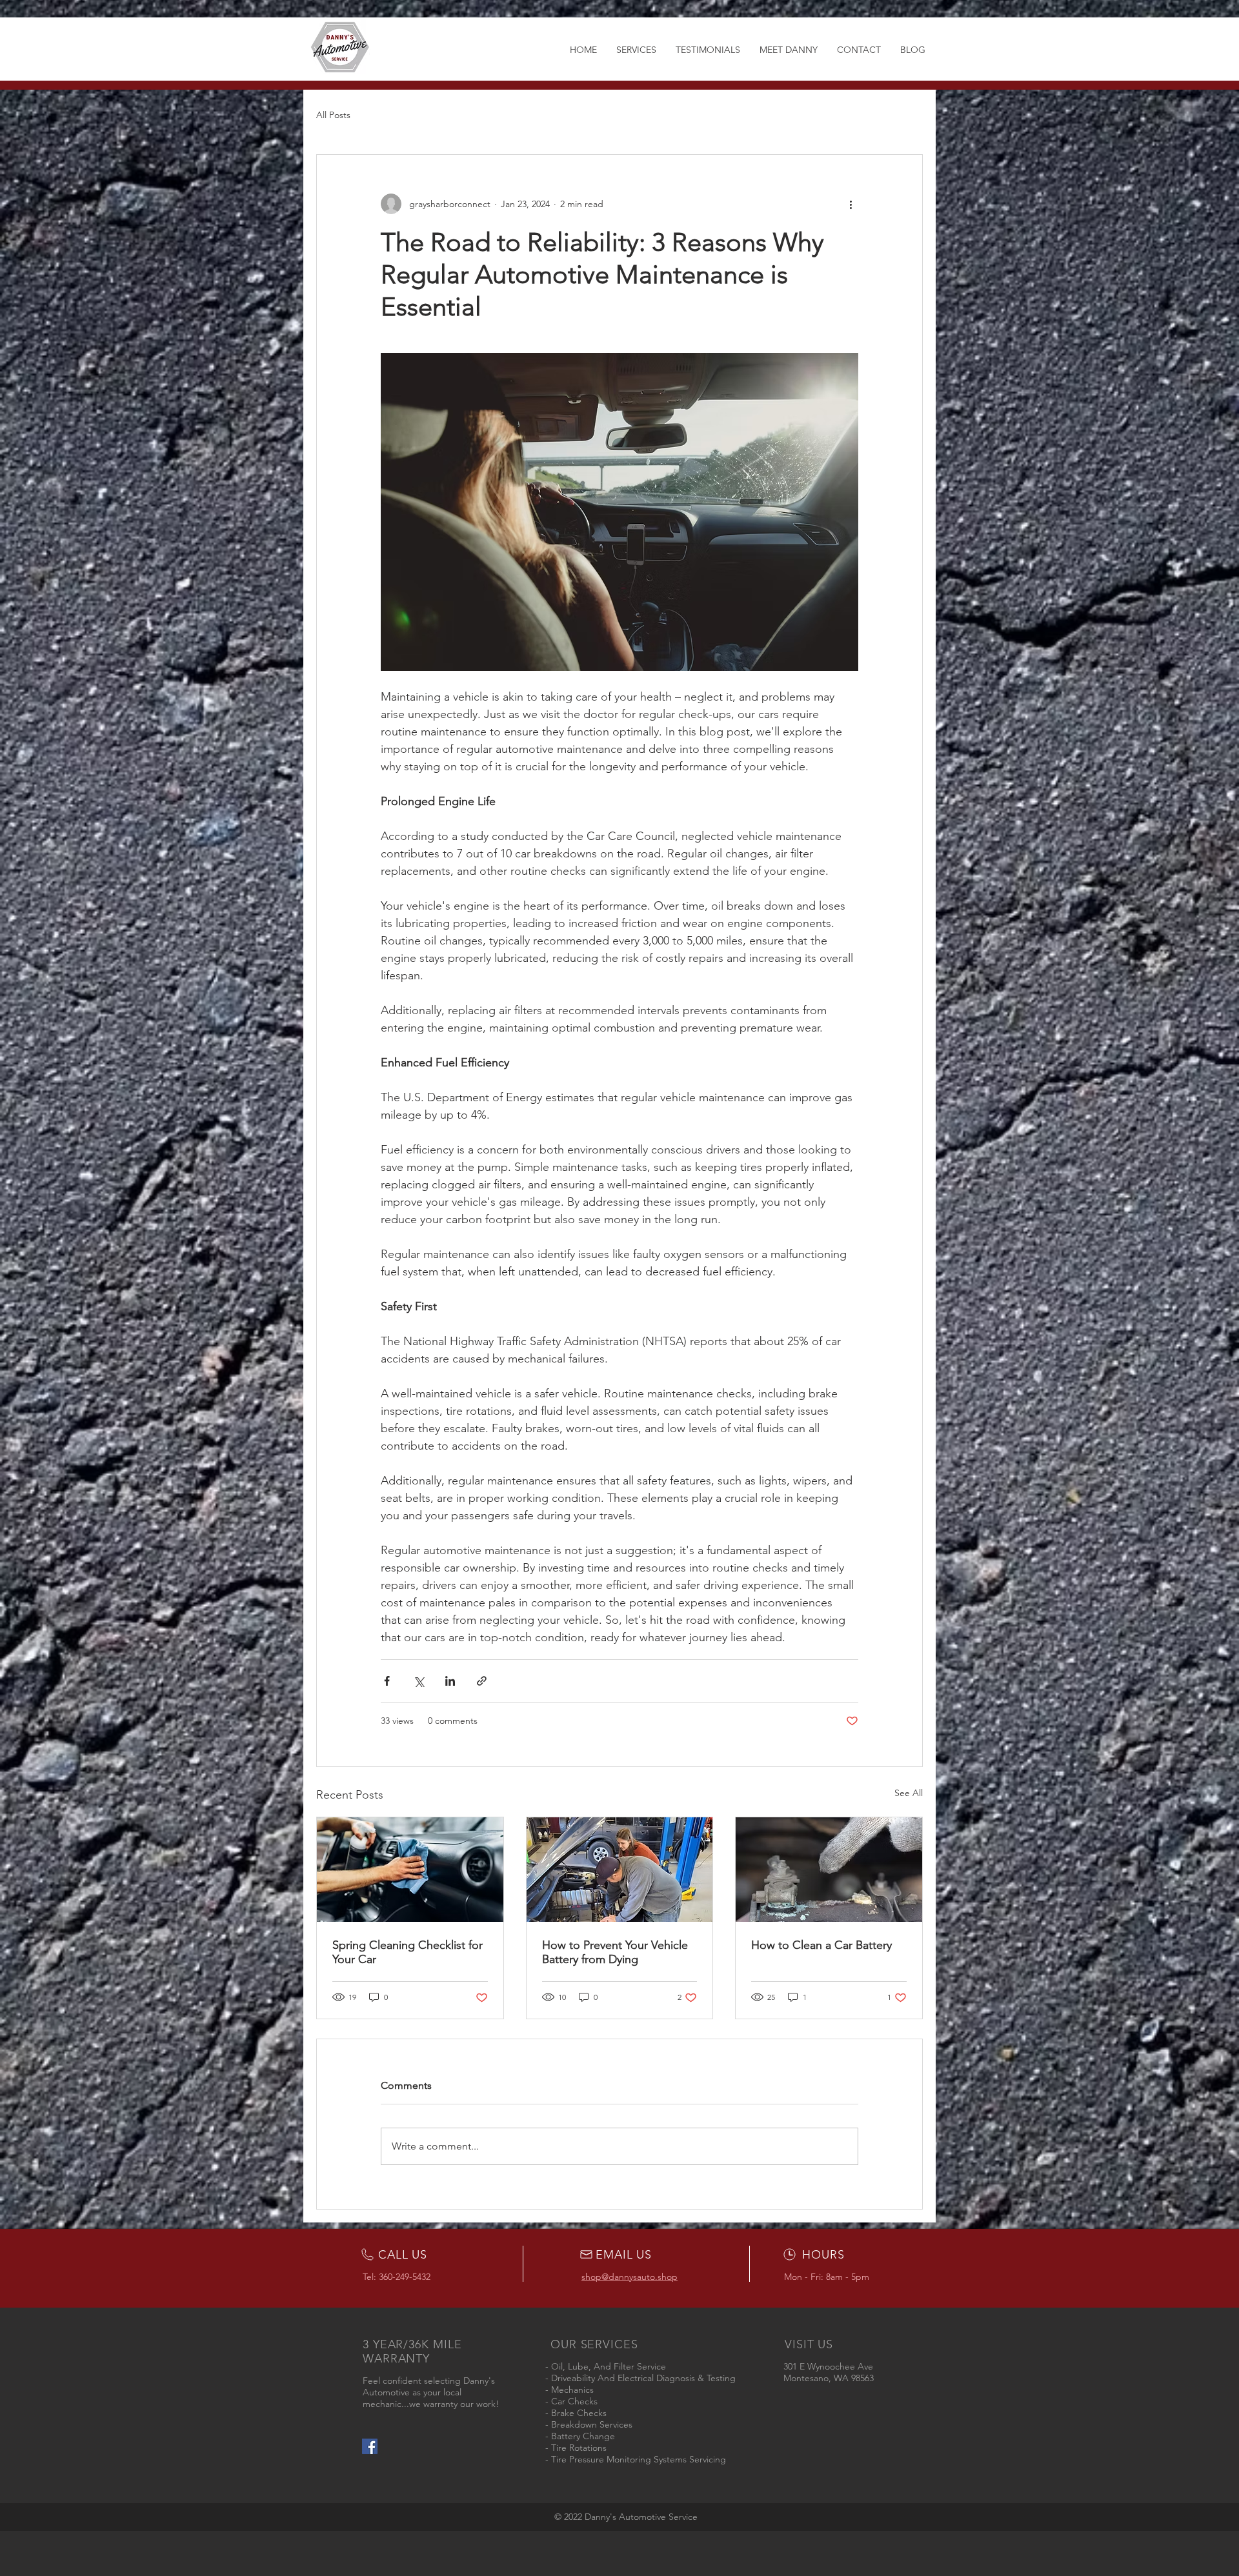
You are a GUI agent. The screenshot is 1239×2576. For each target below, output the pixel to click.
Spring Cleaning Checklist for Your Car (408, 1952)
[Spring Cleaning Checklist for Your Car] (410, 1870)
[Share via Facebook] (387, 1681)
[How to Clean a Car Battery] (829, 1870)
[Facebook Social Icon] (370, 2446)
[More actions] (851, 204)
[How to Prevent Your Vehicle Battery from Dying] (620, 1870)
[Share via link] (482, 1681)
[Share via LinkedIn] (450, 1681)
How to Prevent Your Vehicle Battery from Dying (615, 1952)
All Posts (333, 115)
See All (909, 1793)
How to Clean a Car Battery (821, 1945)
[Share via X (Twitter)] (418, 1681)
